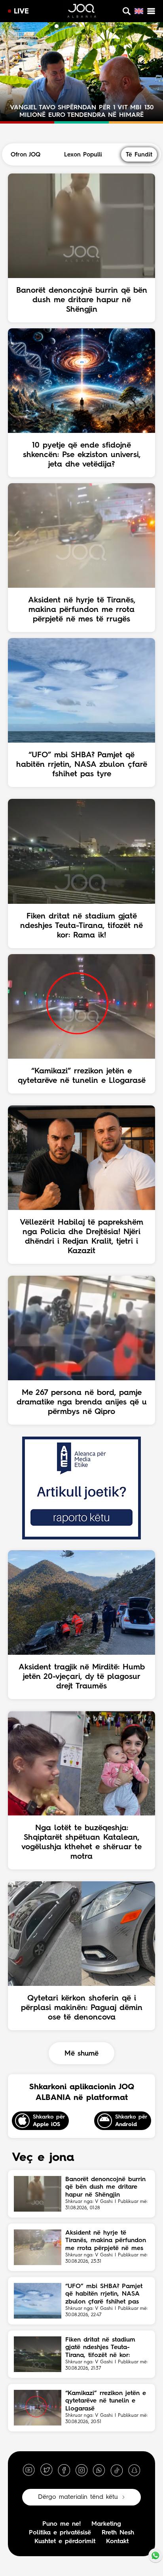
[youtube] (29, 2470)
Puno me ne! (62, 2524)
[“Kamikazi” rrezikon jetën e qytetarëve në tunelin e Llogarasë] (38, 2408)
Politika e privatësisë (60, 2533)
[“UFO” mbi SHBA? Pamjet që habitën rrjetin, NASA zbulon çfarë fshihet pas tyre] (38, 2301)
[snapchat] (134, 2470)
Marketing (106, 2524)
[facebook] (64, 2470)
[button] (49, 26)
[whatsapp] (99, 2470)
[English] (139, 11)
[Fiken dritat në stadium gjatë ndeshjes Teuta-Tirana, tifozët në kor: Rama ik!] (38, 2354)
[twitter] (46, 2470)
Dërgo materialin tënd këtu (78, 2497)
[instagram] (81, 2470)
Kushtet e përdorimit (65, 2542)
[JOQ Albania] (81, 12)
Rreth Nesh (118, 2533)
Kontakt (117, 2542)
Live (21, 11)
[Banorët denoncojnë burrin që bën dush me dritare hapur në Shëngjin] (38, 2194)
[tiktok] (117, 2470)
